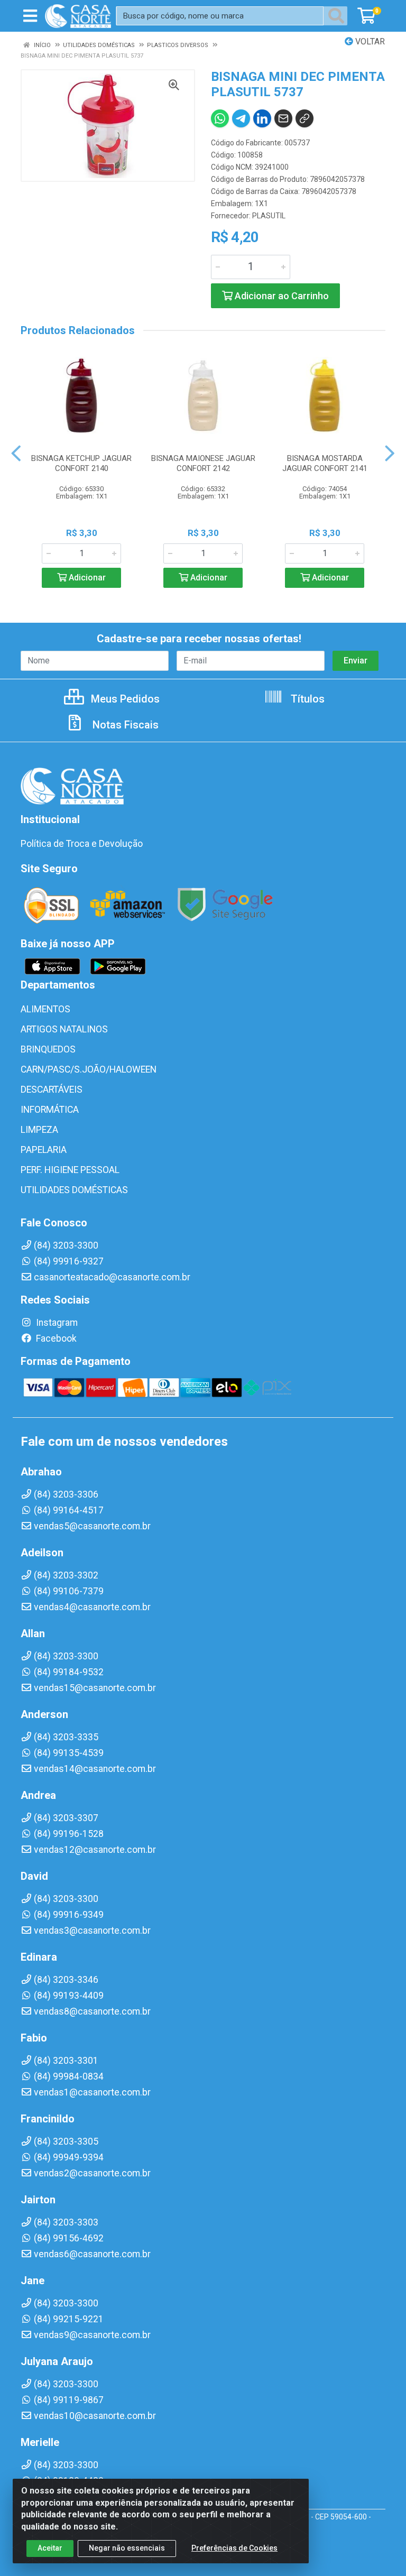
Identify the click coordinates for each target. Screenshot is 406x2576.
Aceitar (50, 2548)
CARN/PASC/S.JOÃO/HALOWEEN (89, 1069)
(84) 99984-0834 (69, 2076)
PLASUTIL (269, 216)
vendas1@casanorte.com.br (92, 2092)
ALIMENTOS (45, 1009)
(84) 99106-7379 (69, 1591)
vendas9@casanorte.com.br (92, 2335)
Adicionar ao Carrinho (281, 296)
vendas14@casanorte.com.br (95, 1769)
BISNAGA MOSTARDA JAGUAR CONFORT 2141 (325, 463)
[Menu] (30, 16)
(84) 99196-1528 (69, 1834)
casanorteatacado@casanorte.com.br (112, 1277)
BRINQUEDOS (48, 1049)
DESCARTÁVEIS (52, 1090)
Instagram (56, 1323)
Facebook (55, 1338)
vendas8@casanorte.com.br (92, 2011)
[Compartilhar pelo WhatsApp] (220, 118)
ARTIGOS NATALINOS (64, 1029)
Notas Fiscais (124, 725)
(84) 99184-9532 (69, 1672)
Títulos (306, 699)
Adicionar (86, 578)
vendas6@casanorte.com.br (92, 2254)
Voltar (369, 41)
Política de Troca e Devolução (82, 844)
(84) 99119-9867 (69, 2400)
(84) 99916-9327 (69, 1261)
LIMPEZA (39, 1130)
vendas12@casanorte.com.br (95, 1850)
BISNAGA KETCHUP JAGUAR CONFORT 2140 (81, 463)
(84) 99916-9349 (69, 1915)
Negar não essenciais (127, 2548)
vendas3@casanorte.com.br (92, 1931)
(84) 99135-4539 (69, 1753)
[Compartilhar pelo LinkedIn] (262, 118)
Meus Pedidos (124, 699)
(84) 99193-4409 (69, 1996)
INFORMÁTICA (50, 1110)
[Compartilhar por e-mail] (283, 118)
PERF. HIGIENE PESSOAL (70, 1170)
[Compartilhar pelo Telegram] (241, 118)
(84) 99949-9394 (69, 2157)
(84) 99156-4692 (69, 2238)
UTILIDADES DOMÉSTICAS (74, 1190)
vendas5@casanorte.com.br (92, 1526)
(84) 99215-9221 (69, 2319)
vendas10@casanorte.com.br (95, 2416)
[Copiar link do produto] (304, 118)
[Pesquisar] (338, 16)
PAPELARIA (44, 1150)
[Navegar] (16, 454)
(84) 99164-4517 (69, 1510)
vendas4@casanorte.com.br (92, 1607)
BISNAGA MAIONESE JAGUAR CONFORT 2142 (203, 463)
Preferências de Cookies (234, 2548)
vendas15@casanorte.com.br (95, 1688)
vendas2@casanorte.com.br (92, 2173)
